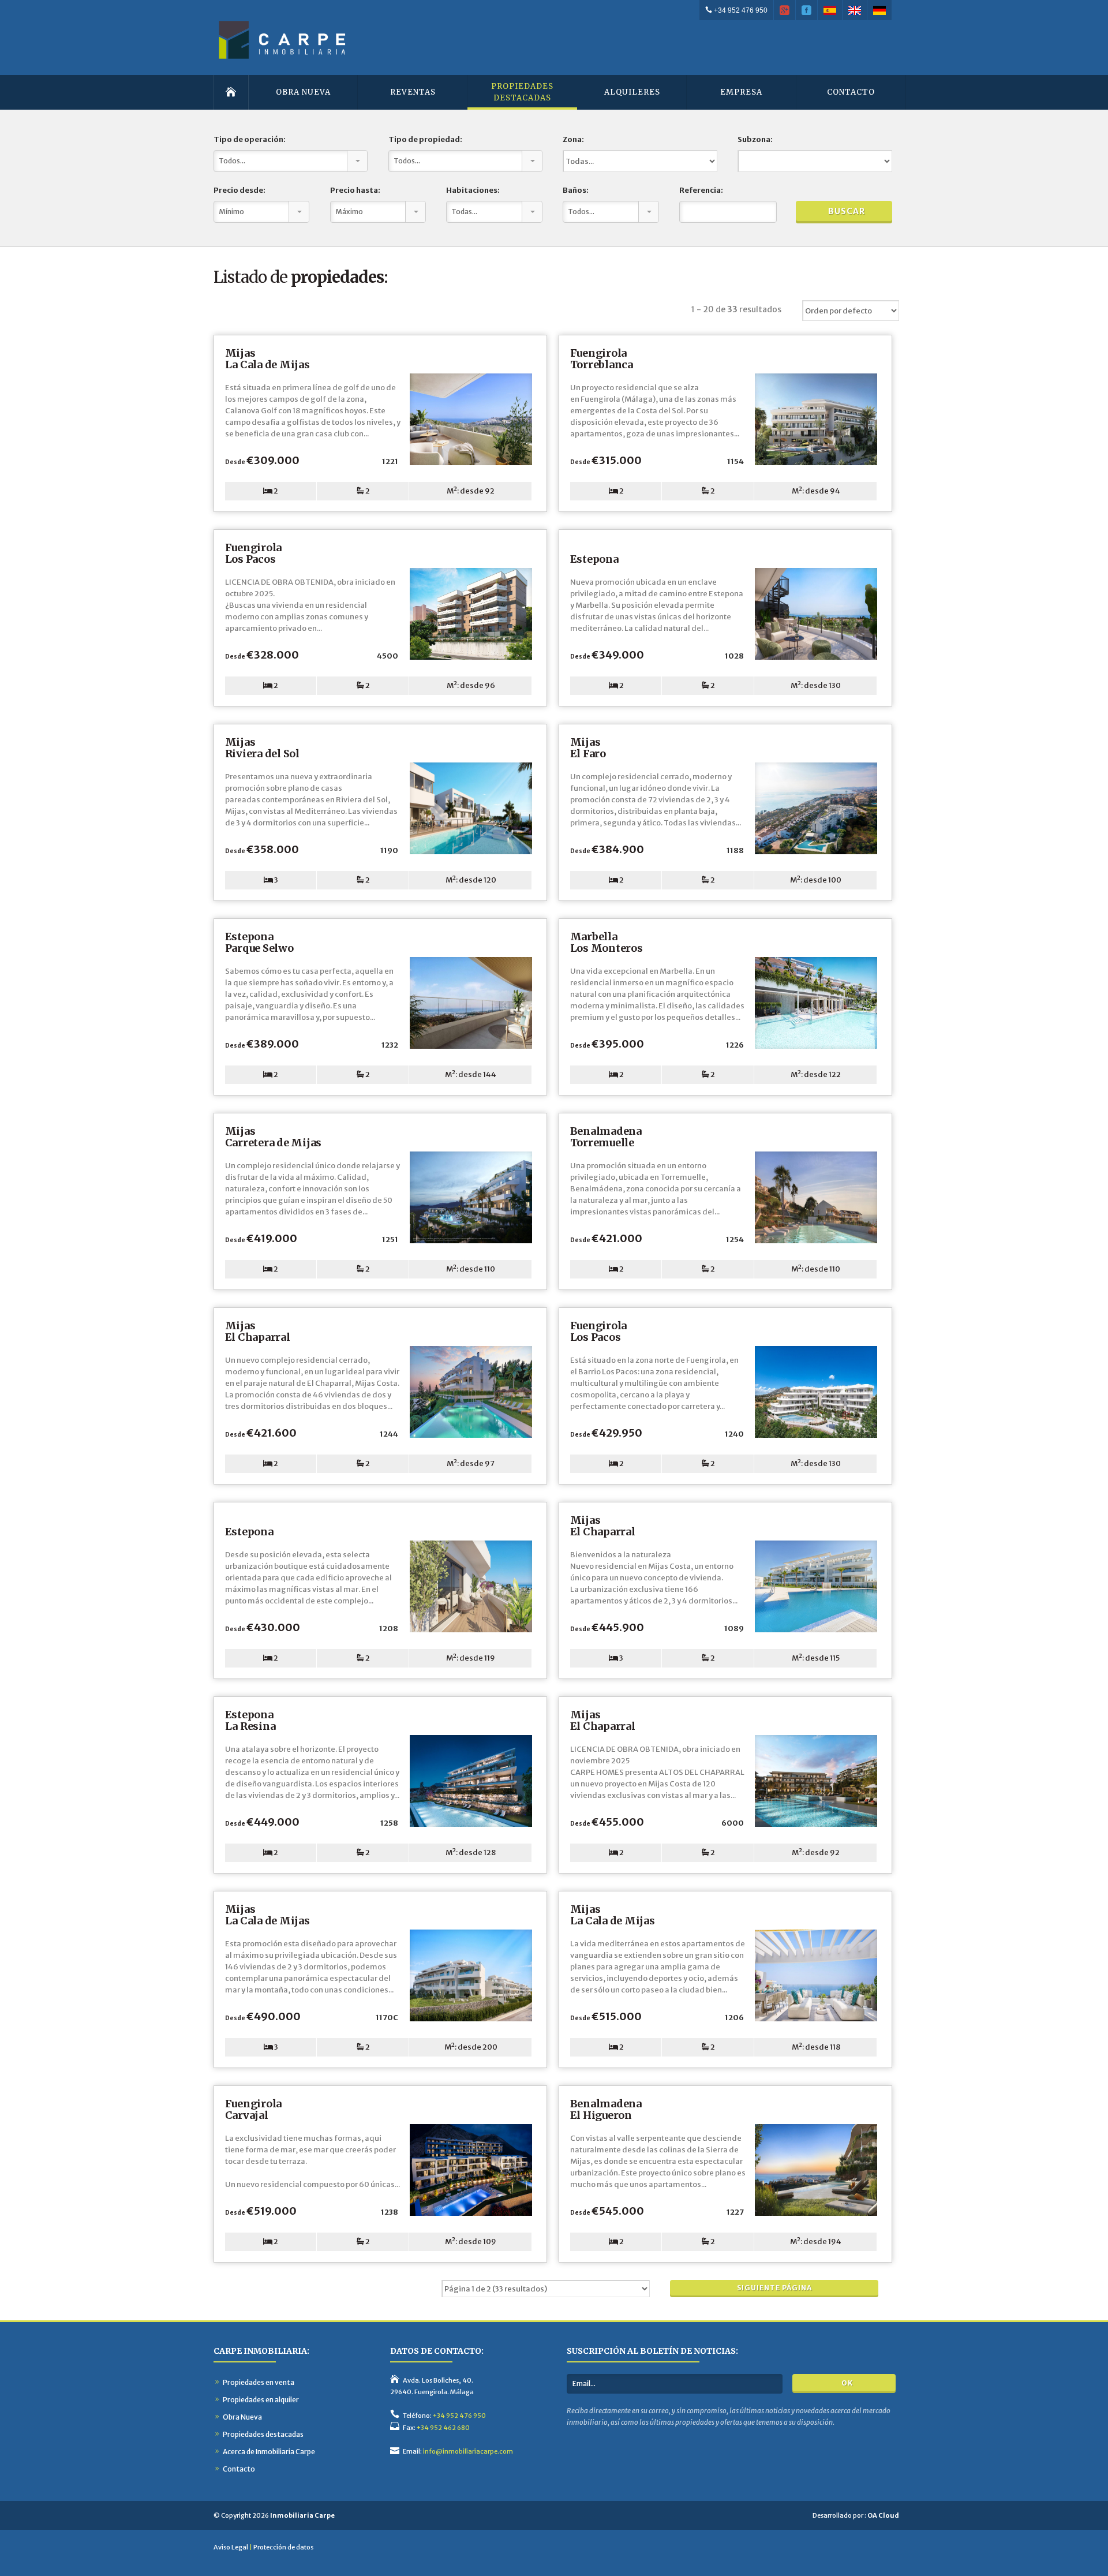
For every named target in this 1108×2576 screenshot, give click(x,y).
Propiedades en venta (259, 2382)
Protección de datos (283, 2547)
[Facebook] (807, 10)
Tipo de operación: (250, 139)
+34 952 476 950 (740, 10)
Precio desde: (239, 190)
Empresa (741, 92)
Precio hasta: (355, 190)
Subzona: (755, 139)
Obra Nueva (303, 92)
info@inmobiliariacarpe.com (468, 2451)
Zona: (573, 139)
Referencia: (701, 190)
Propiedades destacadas (263, 2434)
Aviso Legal (231, 2547)
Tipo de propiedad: (425, 139)
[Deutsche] (880, 10)
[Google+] (785, 10)
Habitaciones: (473, 190)
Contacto (851, 92)
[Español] (830, 10)
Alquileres (632, 92)
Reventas (413, 92)
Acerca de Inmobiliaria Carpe (269, 2452)
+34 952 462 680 (443, 2428)
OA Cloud (883, 2515)
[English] (855, 10)
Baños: (576, 190)
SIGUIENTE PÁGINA (774, 2288)
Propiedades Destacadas (522, 92)
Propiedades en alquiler (261, 2400)
